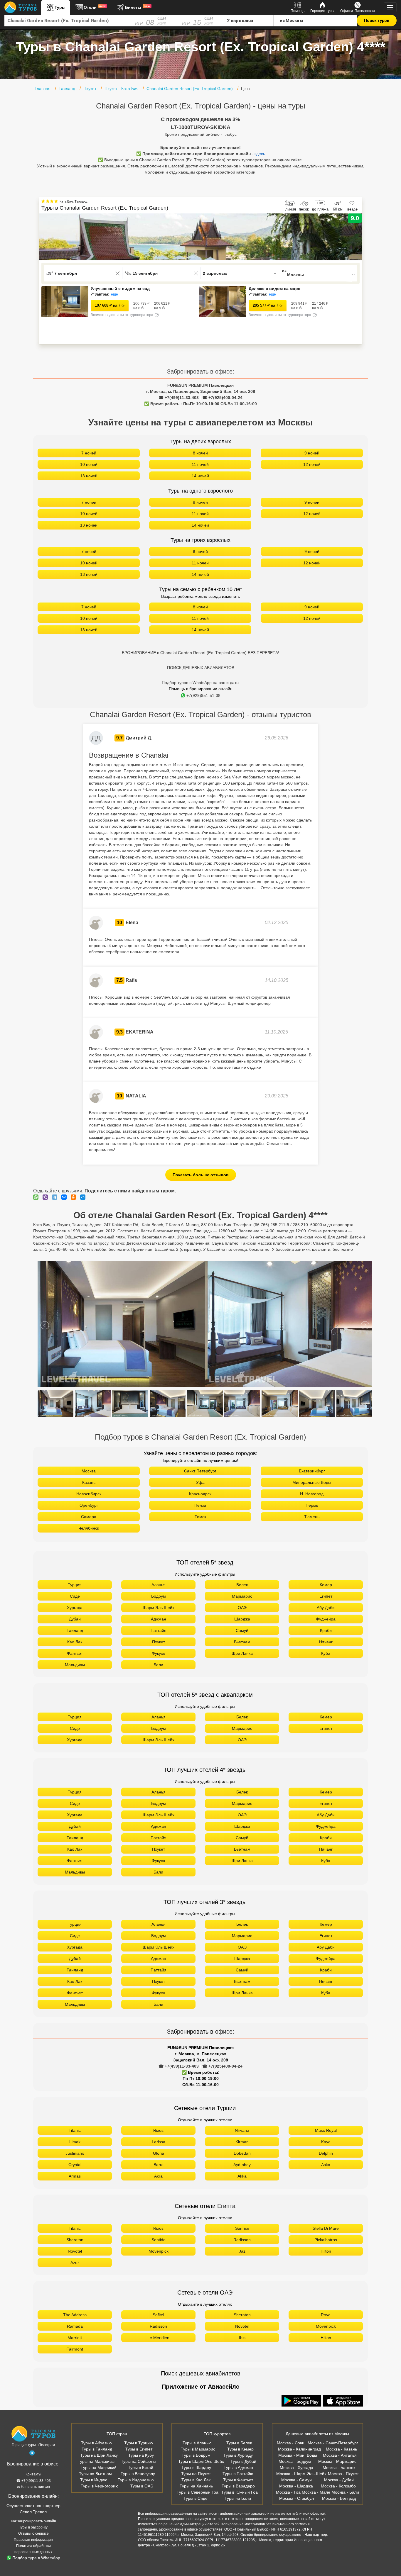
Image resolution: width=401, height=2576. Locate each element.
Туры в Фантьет (238, 2480)
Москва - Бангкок (339, 2468)
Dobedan (242, 2153)
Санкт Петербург (200, 1471)
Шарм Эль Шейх (159, 1608)
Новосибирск (89, 1494)
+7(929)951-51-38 (203, 695)
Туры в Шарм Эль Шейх (201, 2461)
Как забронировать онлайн (33, 2521)
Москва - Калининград (299, 2449)
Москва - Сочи (291, 2443)
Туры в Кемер (240, 2449)
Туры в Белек (239, 2443)
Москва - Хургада (296, 2468)
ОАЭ (242, 1608)
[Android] (302, 2401)
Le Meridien (158, 2338)
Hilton (326, 2251)
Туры (60, 7)
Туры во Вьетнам (95, 2474)
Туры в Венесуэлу (138, 2474)
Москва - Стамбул (296, 2498)
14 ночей (200, 476)
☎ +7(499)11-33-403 (179, 398)
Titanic (75, 2130)
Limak (75, 2142)
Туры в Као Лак (196, 2480)
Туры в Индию (94, 2480)
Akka (242, 2176)
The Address (75, 2315)
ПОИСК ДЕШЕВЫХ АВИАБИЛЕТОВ (201, 668)
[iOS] (343, 2401)
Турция (75, 1585)
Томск (200, 1517)
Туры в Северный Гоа (198, 2492)
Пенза (200, 1505)
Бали (158, 1665)
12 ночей (312, 464)
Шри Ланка (242, 1653)
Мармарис (242, 1596)
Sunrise (242, 2228)
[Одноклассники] (75, 1197)
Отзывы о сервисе (33, 2533)
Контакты (33, 2474)
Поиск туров (377, 21)
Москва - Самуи (296, 2480)
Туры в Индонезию (136, 2480)
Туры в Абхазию (96, 2443)
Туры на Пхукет (196, 2474)
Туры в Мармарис (198, 2449)
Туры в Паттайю (238, 2474)
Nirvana (242, 2130)
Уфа (200, 1482)
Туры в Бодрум (196, 2455)
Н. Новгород (312, 1494)
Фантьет (75, 1653)
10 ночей (89, 464)
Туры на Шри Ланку (99, 2455)
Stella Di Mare (326, 2228)
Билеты (138, 7)
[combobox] (66, 21)
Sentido (159, 2240)
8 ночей (200, 453)
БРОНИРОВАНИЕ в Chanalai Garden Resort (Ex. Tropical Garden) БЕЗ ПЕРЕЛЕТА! (201, 653)
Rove (326, 2315)
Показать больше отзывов (201, 1175)
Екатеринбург (312, 1471)
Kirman (242, 2142)
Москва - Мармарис (337, 2461)
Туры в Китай (141, 2468)
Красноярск (200, 1494)
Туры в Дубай (243, 2461)
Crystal (75, 2165)
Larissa (159, 2142)
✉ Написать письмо (33, 2487)
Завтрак (102, 294)
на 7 (108, 305)
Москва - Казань (341, 2449)
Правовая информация (33, 2540)
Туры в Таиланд (97, 2449)
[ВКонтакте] (65, 1197)
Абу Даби (326, 1608)
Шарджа (242, 1619)
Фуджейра (326, 1619)
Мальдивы (75, 1665)
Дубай (75, 1619)
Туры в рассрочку (33, 2527)
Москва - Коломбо (338, 2486)
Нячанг (326, 1642)
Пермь (312, 1505)
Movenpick (159, 2251)
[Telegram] (56, 1197)
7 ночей (89, 453)
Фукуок (158, 1653)
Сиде (75, 1596)
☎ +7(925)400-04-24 (222, 398)
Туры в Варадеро (238, 2486)
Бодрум (159, 1596)
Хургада (75, 1608)
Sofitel (158, 2315)
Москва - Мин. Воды (298, 2455)
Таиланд (75, 1630)
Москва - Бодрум (295, 2461)
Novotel (75, 2251)
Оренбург (89, 1505)
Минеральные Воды (312, 1482)
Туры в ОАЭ (142, 2486)
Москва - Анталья (340, 2455)
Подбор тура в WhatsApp (36, 2558)
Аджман (159, 1619)
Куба (326, 1653)
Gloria (159, 2153)
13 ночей (89, 476)
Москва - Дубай (339, 2480)
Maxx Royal (326, 2130)
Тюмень (312, 1517)
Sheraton (75, 2240)
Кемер (326, 1585)
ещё (114, 294)
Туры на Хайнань (196, 2486)
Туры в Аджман (238, 2468)
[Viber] (47, 1197)
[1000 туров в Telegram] (32, 2454)
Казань (89, 1482)
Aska (326, 2165)
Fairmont (75, 2349)
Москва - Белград (339, 2498)
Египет (326, 1596)
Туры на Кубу (141, 2455)
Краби (326, 1630)
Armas (75, 2176)
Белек (242, 1585)
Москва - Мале (316, 2492)
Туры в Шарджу (196, 2468)
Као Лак (75, 1642)
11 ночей (200, 464)
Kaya (326, 2142)
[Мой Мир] (84, 1197)
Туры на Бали (238, 2498)
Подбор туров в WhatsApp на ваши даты (201, 683)
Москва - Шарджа (296, 2486)
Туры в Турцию (139, 2443)
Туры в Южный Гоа (240, 2492)
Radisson (242, 2240)
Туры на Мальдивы (96, 2461)
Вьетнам (242, 1642)
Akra (158, 2176)
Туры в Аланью (197, 2443)
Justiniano (75, 2153)
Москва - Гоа (288, 2492)
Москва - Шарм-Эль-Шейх (301, 2474)
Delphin (326, 2153)
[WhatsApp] (37, 1197)
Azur (75, 2263)
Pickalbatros (326, 2240)
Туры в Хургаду (238, 2455)
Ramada (75, 2326)
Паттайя (159, 1630)
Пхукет (159, 1642)
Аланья (159, 1585)
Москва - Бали (345, 2492)
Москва (89, 1471)
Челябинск (89, 1528)
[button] (358, 237)
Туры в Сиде (196, 2498)
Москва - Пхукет (343, 2474)
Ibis (242, 2338)
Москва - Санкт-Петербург (333, 2443)
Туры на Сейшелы (139, 2461)
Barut (159, 2165)
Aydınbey (242, 2165)
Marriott (75, 2338)
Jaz (242, 2251)
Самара (89, 1517)
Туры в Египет (139, 2449)
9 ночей (312, 453)
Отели (95, 7)
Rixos (158, 2130)
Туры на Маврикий (99, 2468)
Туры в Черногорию (100, 2486)
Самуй (242, 1630)
